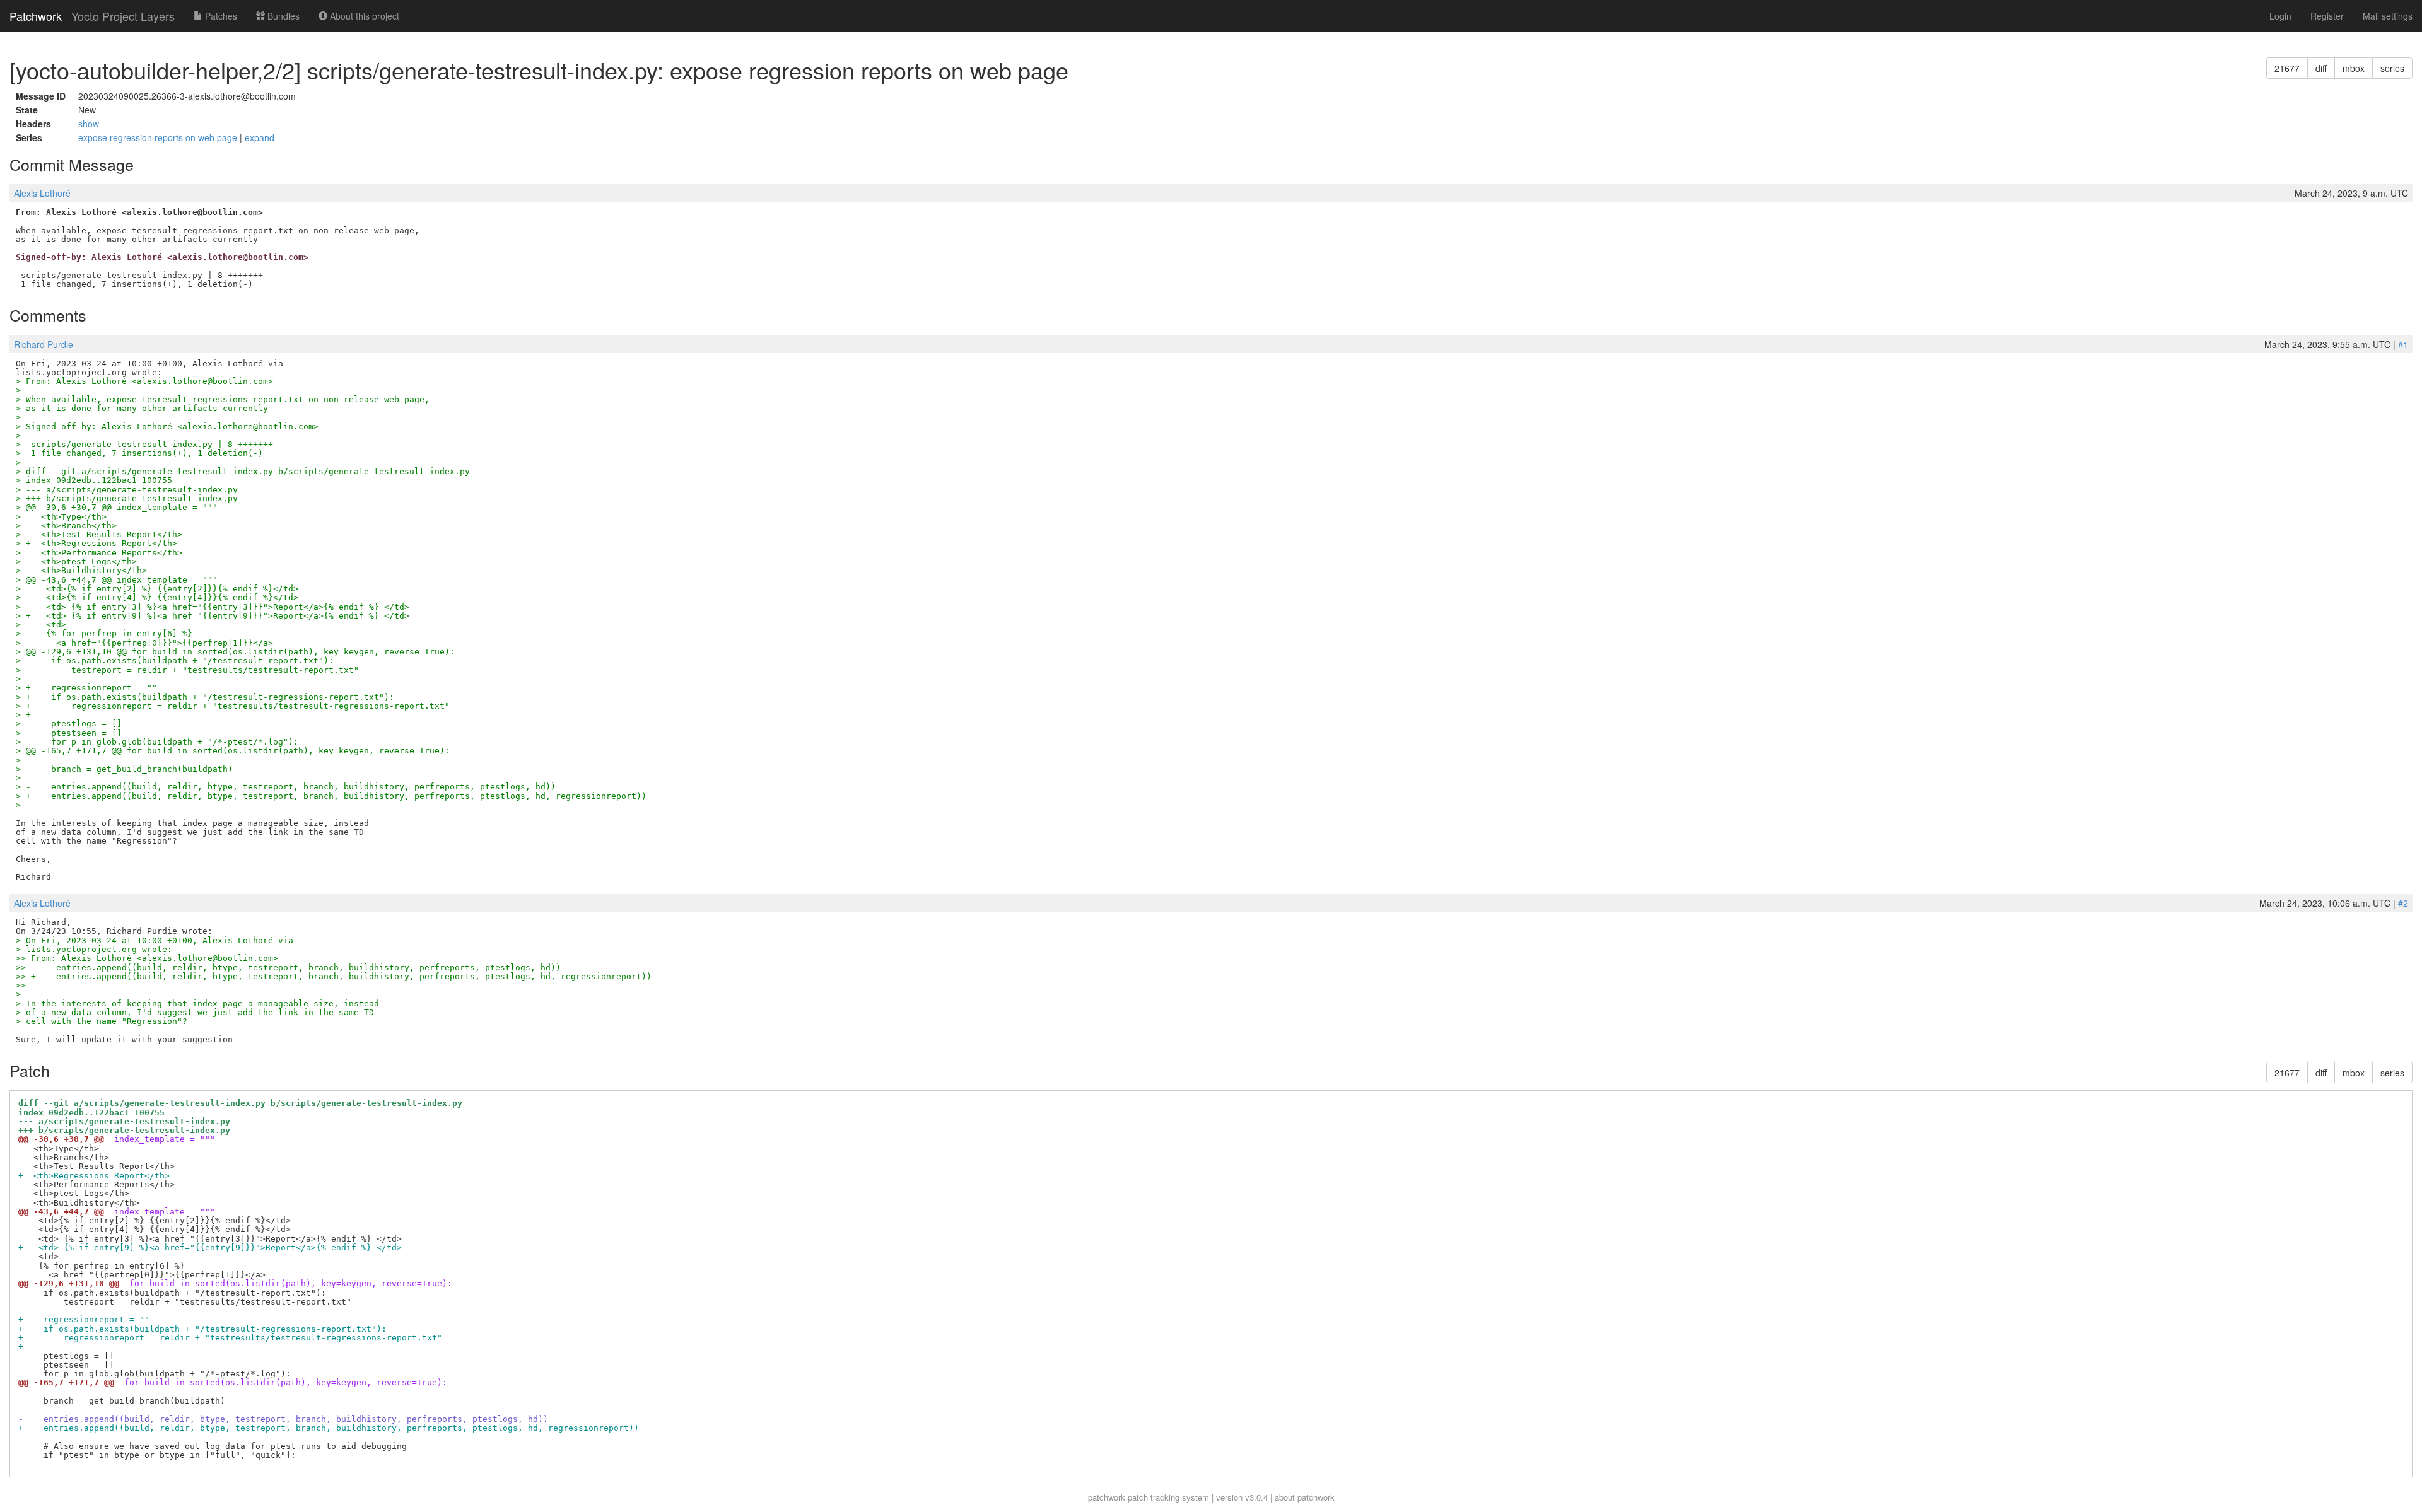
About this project (363, 16)
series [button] (2392, 68)
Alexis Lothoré (42, 193)
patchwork (1107, 1497)
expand (260, 137)
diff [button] (2321, 68)
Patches (220, 16)
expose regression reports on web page (159, 137)
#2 (2403, 903)
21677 (2287, 68)
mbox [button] (2354, 68)
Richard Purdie (44, 344)
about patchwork (1305, 1497)
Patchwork (36, 16)
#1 (2403, 344)
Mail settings (2388, 16)
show (89, 124)
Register (2327, 16)
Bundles (282, 16)
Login (2280, 16)
